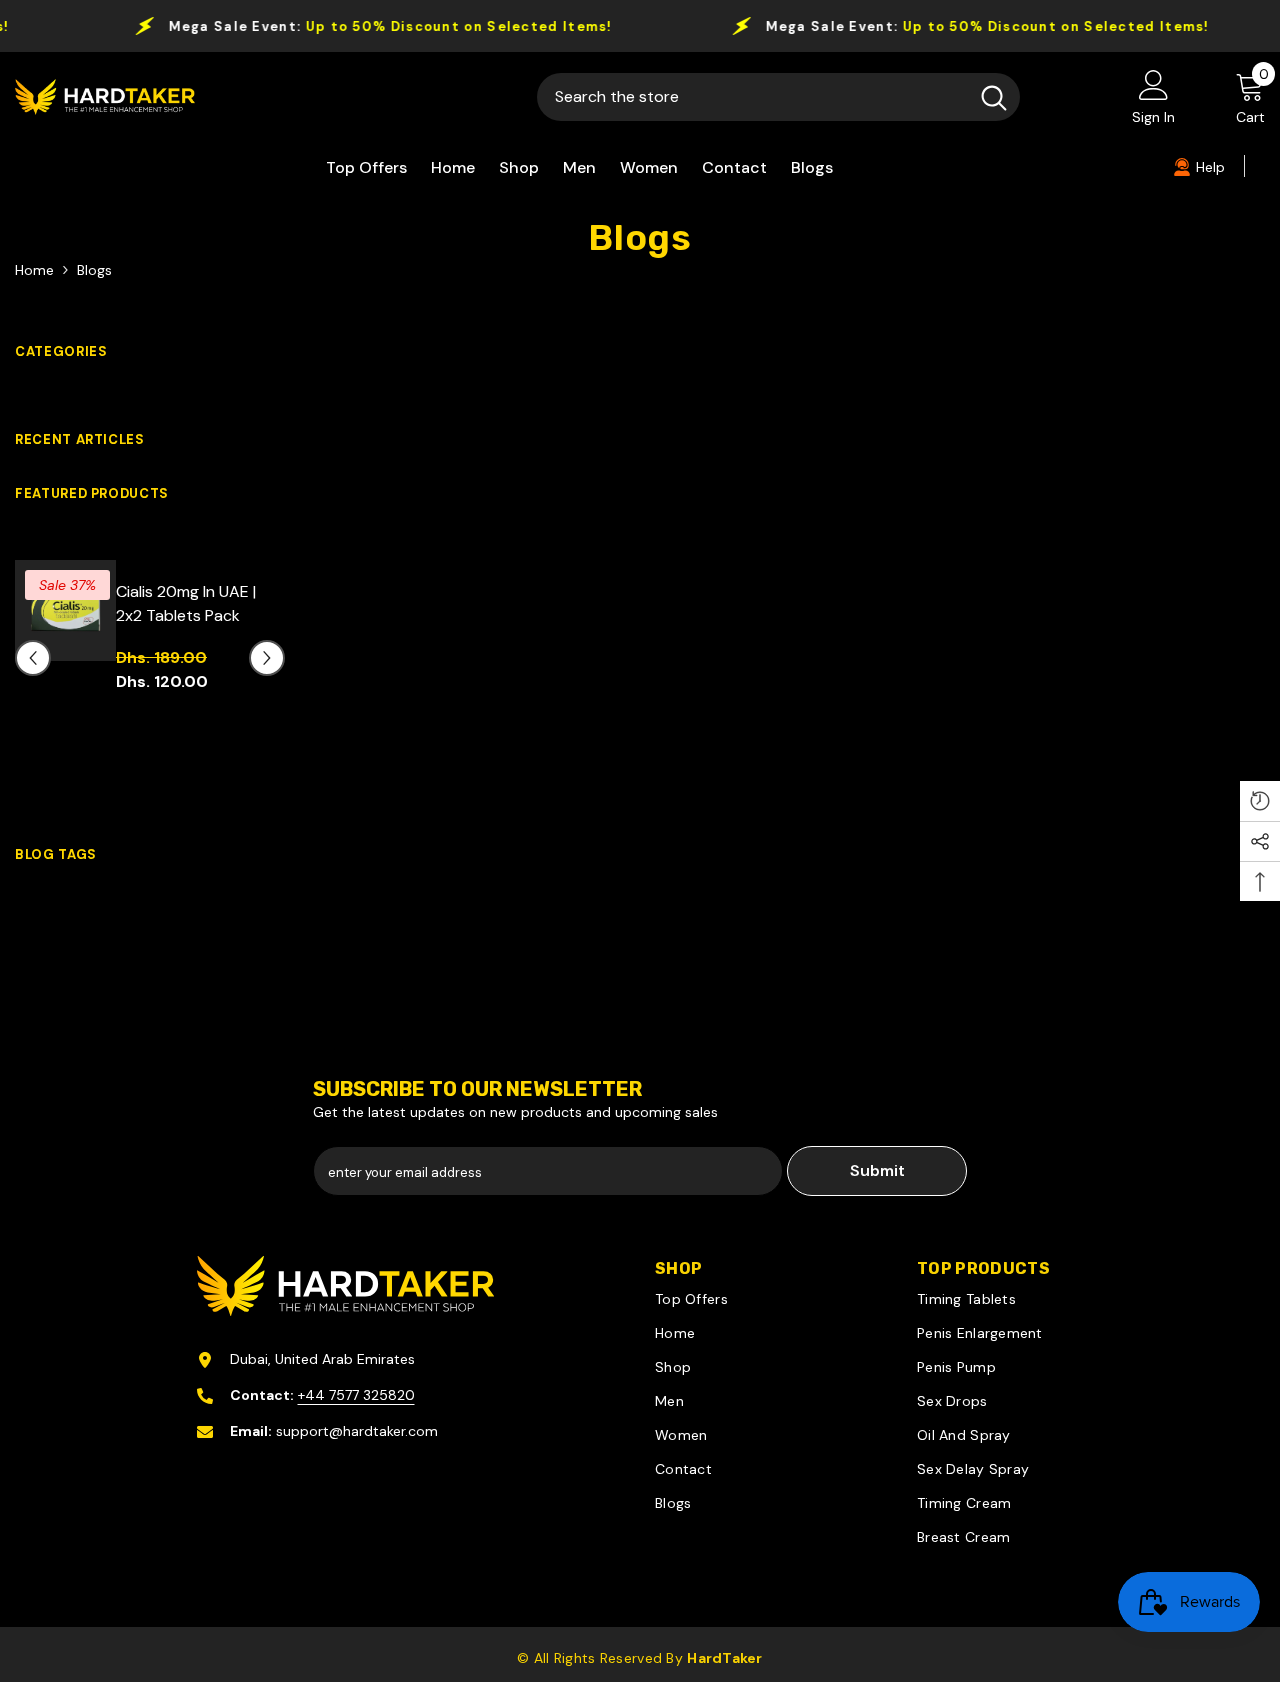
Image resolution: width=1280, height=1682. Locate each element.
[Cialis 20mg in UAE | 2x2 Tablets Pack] (65, 610)
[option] (150, 673)
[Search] (778, 97)
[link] (1199, 166)
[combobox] (752, 97)
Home (34, 270)
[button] (33, 658)
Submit (877, 1170)
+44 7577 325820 (356, 1395)
